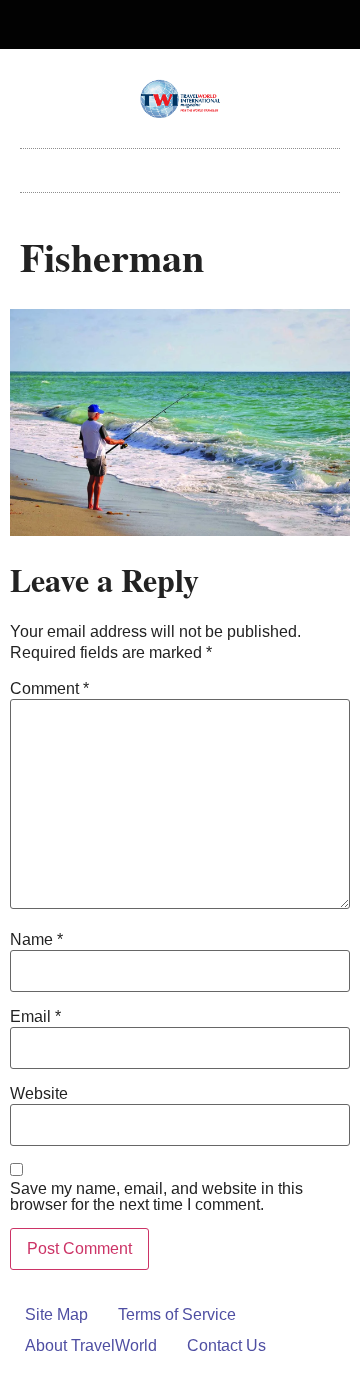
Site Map (56, 1314)
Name (36, 940)
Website (39, 1094)
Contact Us (226, 1345)
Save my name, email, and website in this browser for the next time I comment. (156, 1197)
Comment (49, 689)
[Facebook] (164, 25)
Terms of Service (177, 1314)
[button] (180, 165)
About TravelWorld (91, 1345)
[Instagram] (197, 25)
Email (35, 1017)
